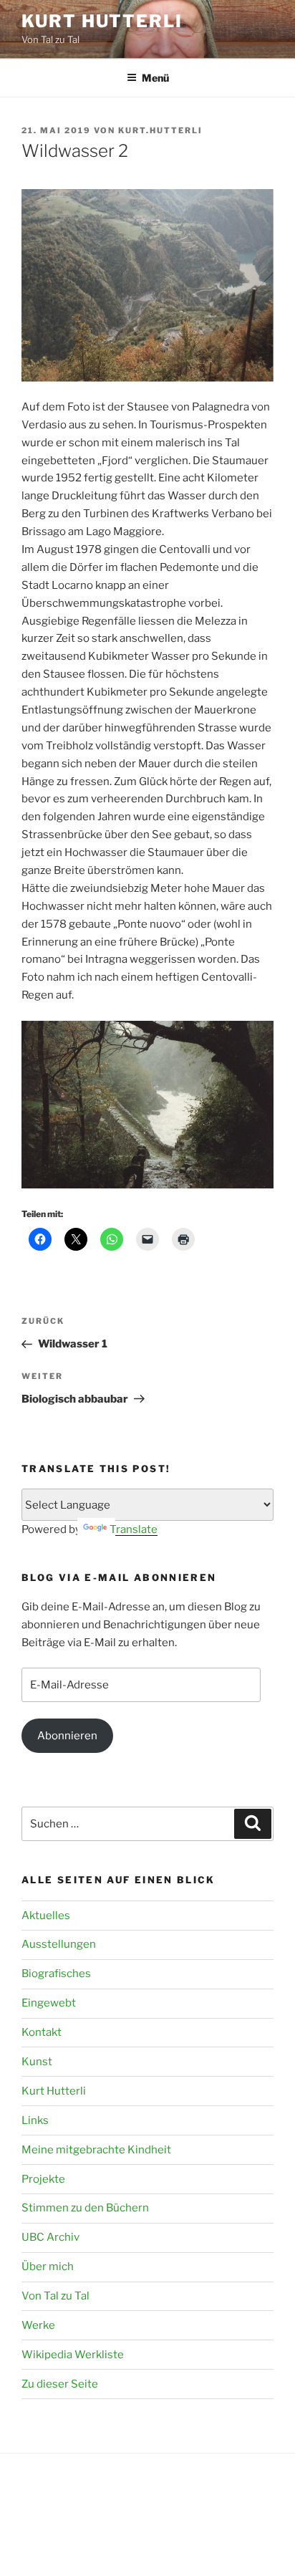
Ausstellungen (59, 1944)
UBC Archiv (50, 2237)
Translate (134, 1529)
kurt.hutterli (160, 130)
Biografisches (56, 1974)
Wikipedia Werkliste (73, 2355)
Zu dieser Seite (60, 2384)
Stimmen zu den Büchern (85, 2208)
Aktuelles (46, 1916)
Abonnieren (67, 1736)
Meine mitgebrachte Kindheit (96, 2150)
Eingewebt (49, 2003)
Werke (38, 2325)
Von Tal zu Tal (55, 2296)
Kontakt (42, 2032)
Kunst (37, 2062)
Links (35, 2120)
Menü (155, 78)
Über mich (48, 2267)
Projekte (43, 2179)
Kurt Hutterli (102, 21)
